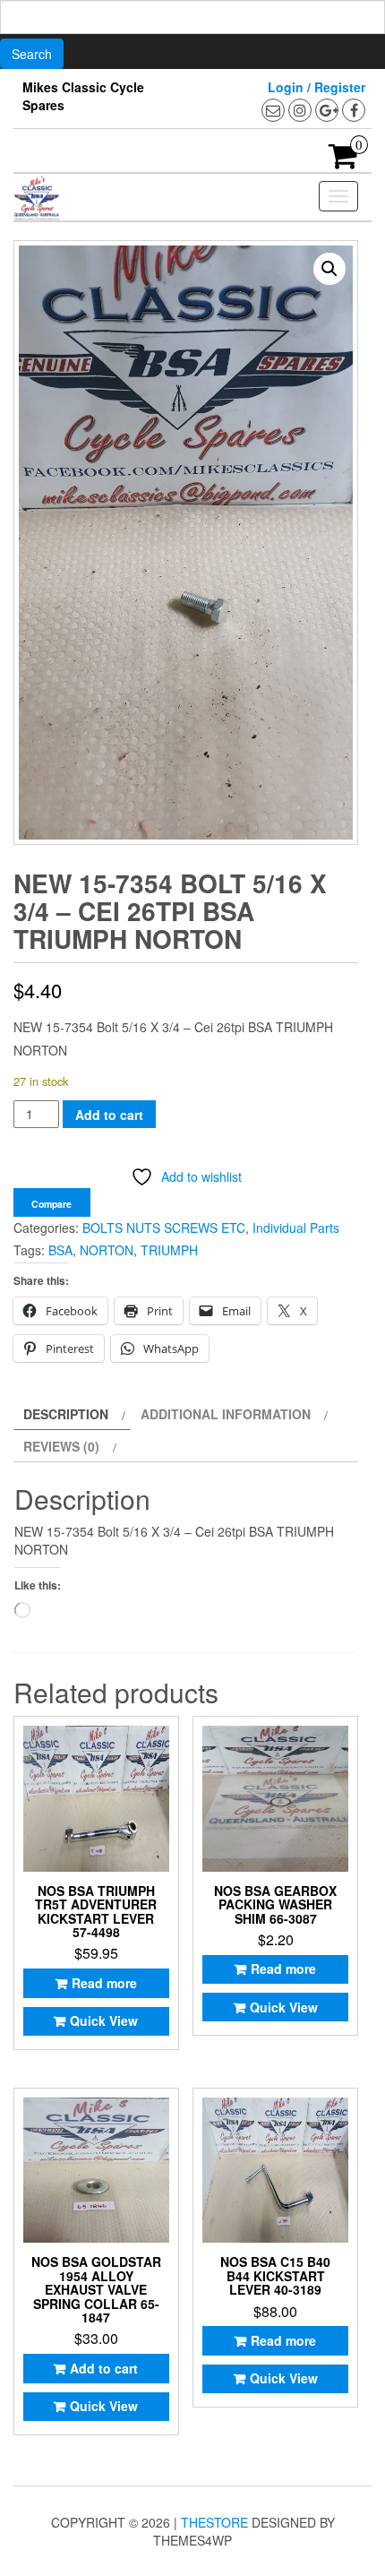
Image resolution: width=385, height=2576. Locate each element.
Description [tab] (66, 1414)
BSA (60, 1250)
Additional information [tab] (226, 1414)
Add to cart (109, 1115)
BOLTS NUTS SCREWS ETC (164, 1228)
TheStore (214, 2522)
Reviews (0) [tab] (61, 1446)
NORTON (107, 1250)
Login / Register (317, 87)
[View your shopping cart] (343, 161)
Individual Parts (296, 1228)
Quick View (104, 2020)
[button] (329, 269)
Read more (104, 1983)
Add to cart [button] (104, 2368)
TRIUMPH (169, 1250)
